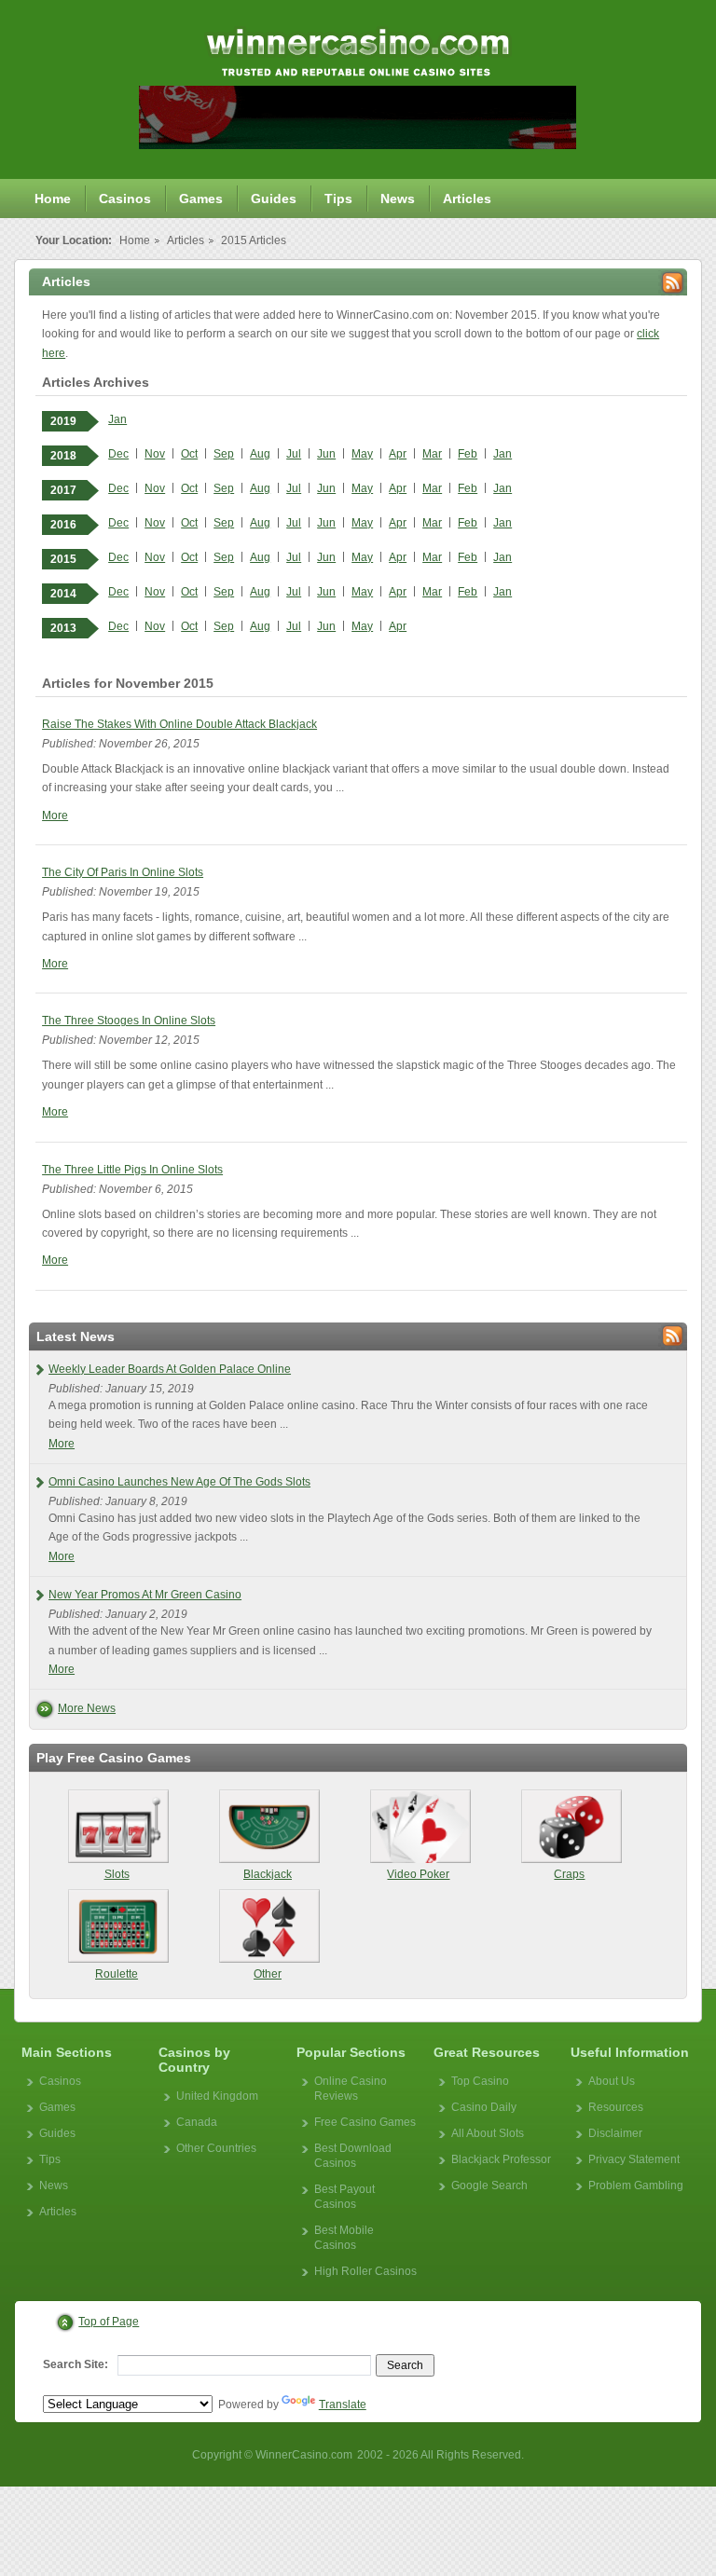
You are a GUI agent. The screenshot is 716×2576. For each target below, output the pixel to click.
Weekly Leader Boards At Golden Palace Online (170, 1369)
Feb (468, 454)
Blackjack (268, 1874)
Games (201, 199)
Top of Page (109, 2322)
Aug (260, 454)
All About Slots (488, 2133)
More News (87, 1708)
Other (268, 1974)
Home (53, 199)
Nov (155, 454)
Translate (343, 2405)
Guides (274, 199)
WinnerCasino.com (304, 2455)
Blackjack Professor (501, 2159)
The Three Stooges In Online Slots (129, 1021)
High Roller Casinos (365, 2271)
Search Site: (76, 2364)
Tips (338, 199)
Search (405, 2365)
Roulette (117, 1974)
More (55, 815)
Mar (432, 454)
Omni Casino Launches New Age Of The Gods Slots (179, 1482)
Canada (197, 2122)
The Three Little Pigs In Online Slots (132, 1170)
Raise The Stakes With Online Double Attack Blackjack (179, 724)
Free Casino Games (365, 2122)
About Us (612, 2081)
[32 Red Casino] (358, 144)
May (362, 454)
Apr (398, 454)
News (398, 199)
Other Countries (216, 2148)
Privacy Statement (634, 2159)
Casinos (125, 199)
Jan (117, 419)
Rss (673, 283)
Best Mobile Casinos (344, 2238)
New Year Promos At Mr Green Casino (145, 1595)
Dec (118, 454)
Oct (189, 454)
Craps (569, 1874)
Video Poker (418, 1874)
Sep (224, 454)
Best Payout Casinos (344, 2197)
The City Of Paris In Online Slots (123, 872)
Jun (326, 454)
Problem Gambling (636, 2185)
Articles (467, 199)
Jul (294, 454)
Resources (616, 2107)
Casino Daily (484, 2107)
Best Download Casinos (353, 2156)
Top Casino (480, 2081)
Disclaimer (615, 2133)
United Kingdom (217, 2096)
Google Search (489, 2185)
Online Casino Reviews (351, 2089)
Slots (117, 1874)
